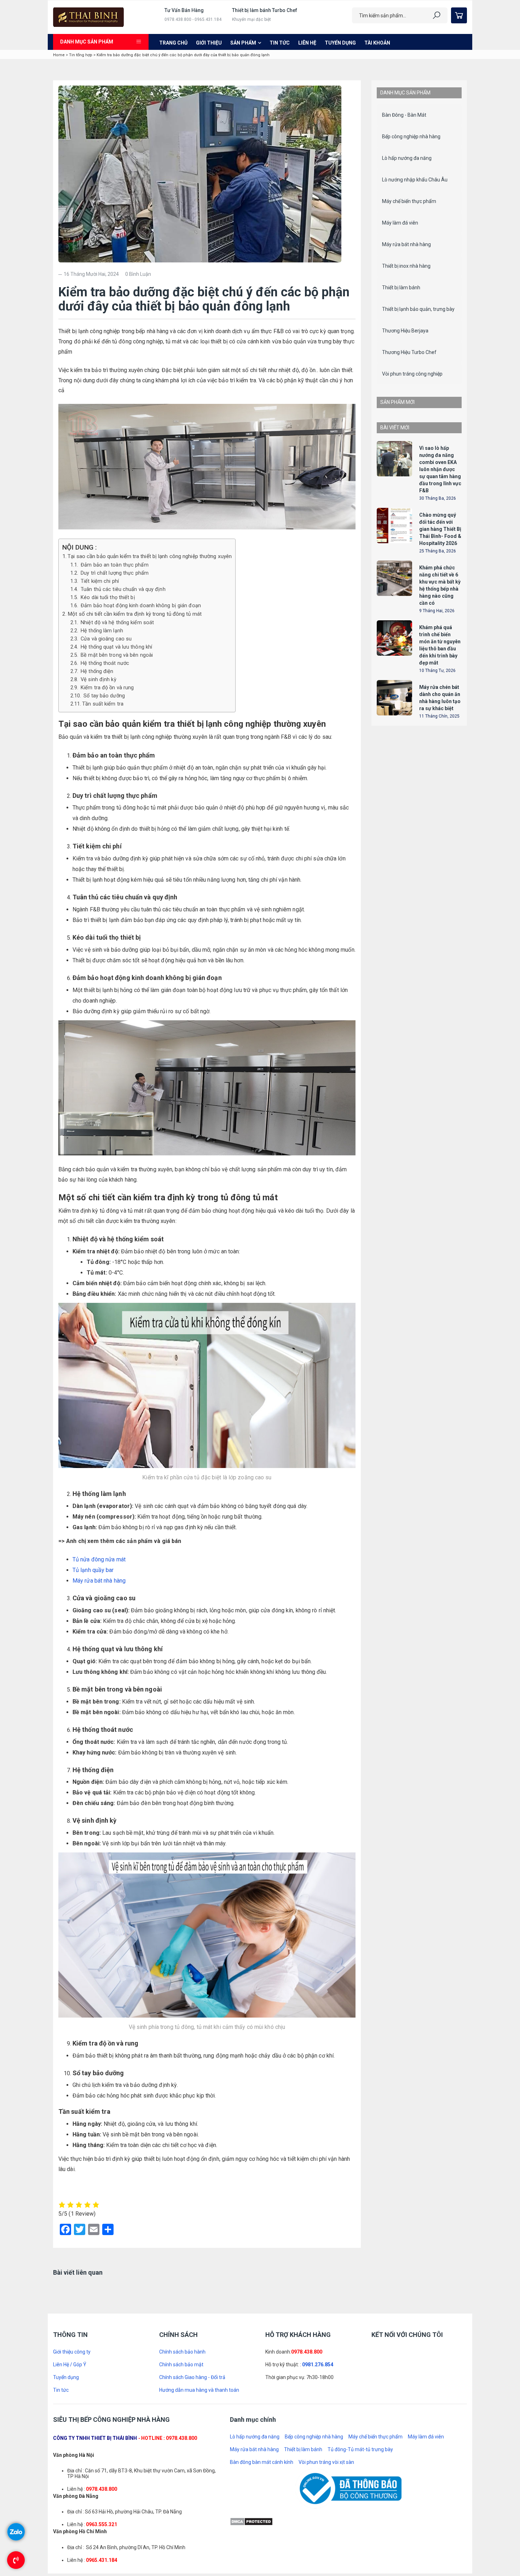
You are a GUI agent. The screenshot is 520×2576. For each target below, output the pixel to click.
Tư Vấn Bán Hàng (184, 10)
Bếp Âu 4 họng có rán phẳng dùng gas (439, 585)
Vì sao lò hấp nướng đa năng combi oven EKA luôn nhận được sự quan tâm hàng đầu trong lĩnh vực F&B (440, 729)
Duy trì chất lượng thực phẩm (114, 573)
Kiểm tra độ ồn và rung (106, 688)
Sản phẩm (243, 43)
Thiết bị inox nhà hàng (406, 266)
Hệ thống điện (96, 671)
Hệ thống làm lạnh (101, 631)
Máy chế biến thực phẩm (409, 201)
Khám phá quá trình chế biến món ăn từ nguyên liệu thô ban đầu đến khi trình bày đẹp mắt (440, 904)
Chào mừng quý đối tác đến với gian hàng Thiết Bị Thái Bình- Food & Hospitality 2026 (440, 788)
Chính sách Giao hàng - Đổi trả (192, 2504)
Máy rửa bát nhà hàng (99, 1581)
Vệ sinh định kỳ (98, 680)
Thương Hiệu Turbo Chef (409, 352)
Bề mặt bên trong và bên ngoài (116, 655)
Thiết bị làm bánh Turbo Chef (265, 10)
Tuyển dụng (340, 43)
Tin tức (280, 43)
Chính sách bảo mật (181, 2491)
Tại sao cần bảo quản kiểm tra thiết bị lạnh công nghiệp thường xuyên (150, 556)
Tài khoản (377, 43)
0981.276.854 (318, 2491)
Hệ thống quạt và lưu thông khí (116, 647)
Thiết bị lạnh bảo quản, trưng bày (418, 309)
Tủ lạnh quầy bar (93, 1570)
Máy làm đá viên (400, 223)
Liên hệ (307, 43)
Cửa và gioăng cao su (105, 639)
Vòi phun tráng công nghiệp (412, 374)
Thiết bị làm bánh (401, 288)
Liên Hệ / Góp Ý (70, 2491)
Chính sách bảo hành (182, 2478)
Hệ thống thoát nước (104, 663)
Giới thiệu (209, 43)
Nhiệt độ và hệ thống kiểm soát (117, 623)
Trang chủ (173, 43)
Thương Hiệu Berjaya (405, 331)
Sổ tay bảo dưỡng (103, 696)
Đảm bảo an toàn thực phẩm (114, 565)
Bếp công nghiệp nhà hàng (411, 137)
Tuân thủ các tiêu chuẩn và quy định (122, 589)
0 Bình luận (138, 274)
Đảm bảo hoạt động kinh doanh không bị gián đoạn (140, 606)
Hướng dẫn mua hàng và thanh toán (199, 2516)
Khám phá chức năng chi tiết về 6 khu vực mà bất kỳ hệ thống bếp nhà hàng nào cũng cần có (440, 845)
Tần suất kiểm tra (103, 704)
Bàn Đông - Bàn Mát (404, 115)
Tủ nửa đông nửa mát (99, 1559)
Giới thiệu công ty (72, 2478)
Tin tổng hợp (81, 55)
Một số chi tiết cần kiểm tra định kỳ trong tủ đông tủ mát (135, 614)
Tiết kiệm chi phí (99, 581)
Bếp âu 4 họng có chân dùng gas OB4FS (439, 526)
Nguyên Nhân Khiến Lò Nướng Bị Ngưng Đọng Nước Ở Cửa (284, 2291)
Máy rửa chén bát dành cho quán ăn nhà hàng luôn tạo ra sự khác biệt (440, 957)
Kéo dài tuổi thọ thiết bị (107, 597)
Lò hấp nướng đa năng (407, 158)
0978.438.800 (307, 2478)
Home (59, 55)
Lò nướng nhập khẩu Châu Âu (415, 180)
